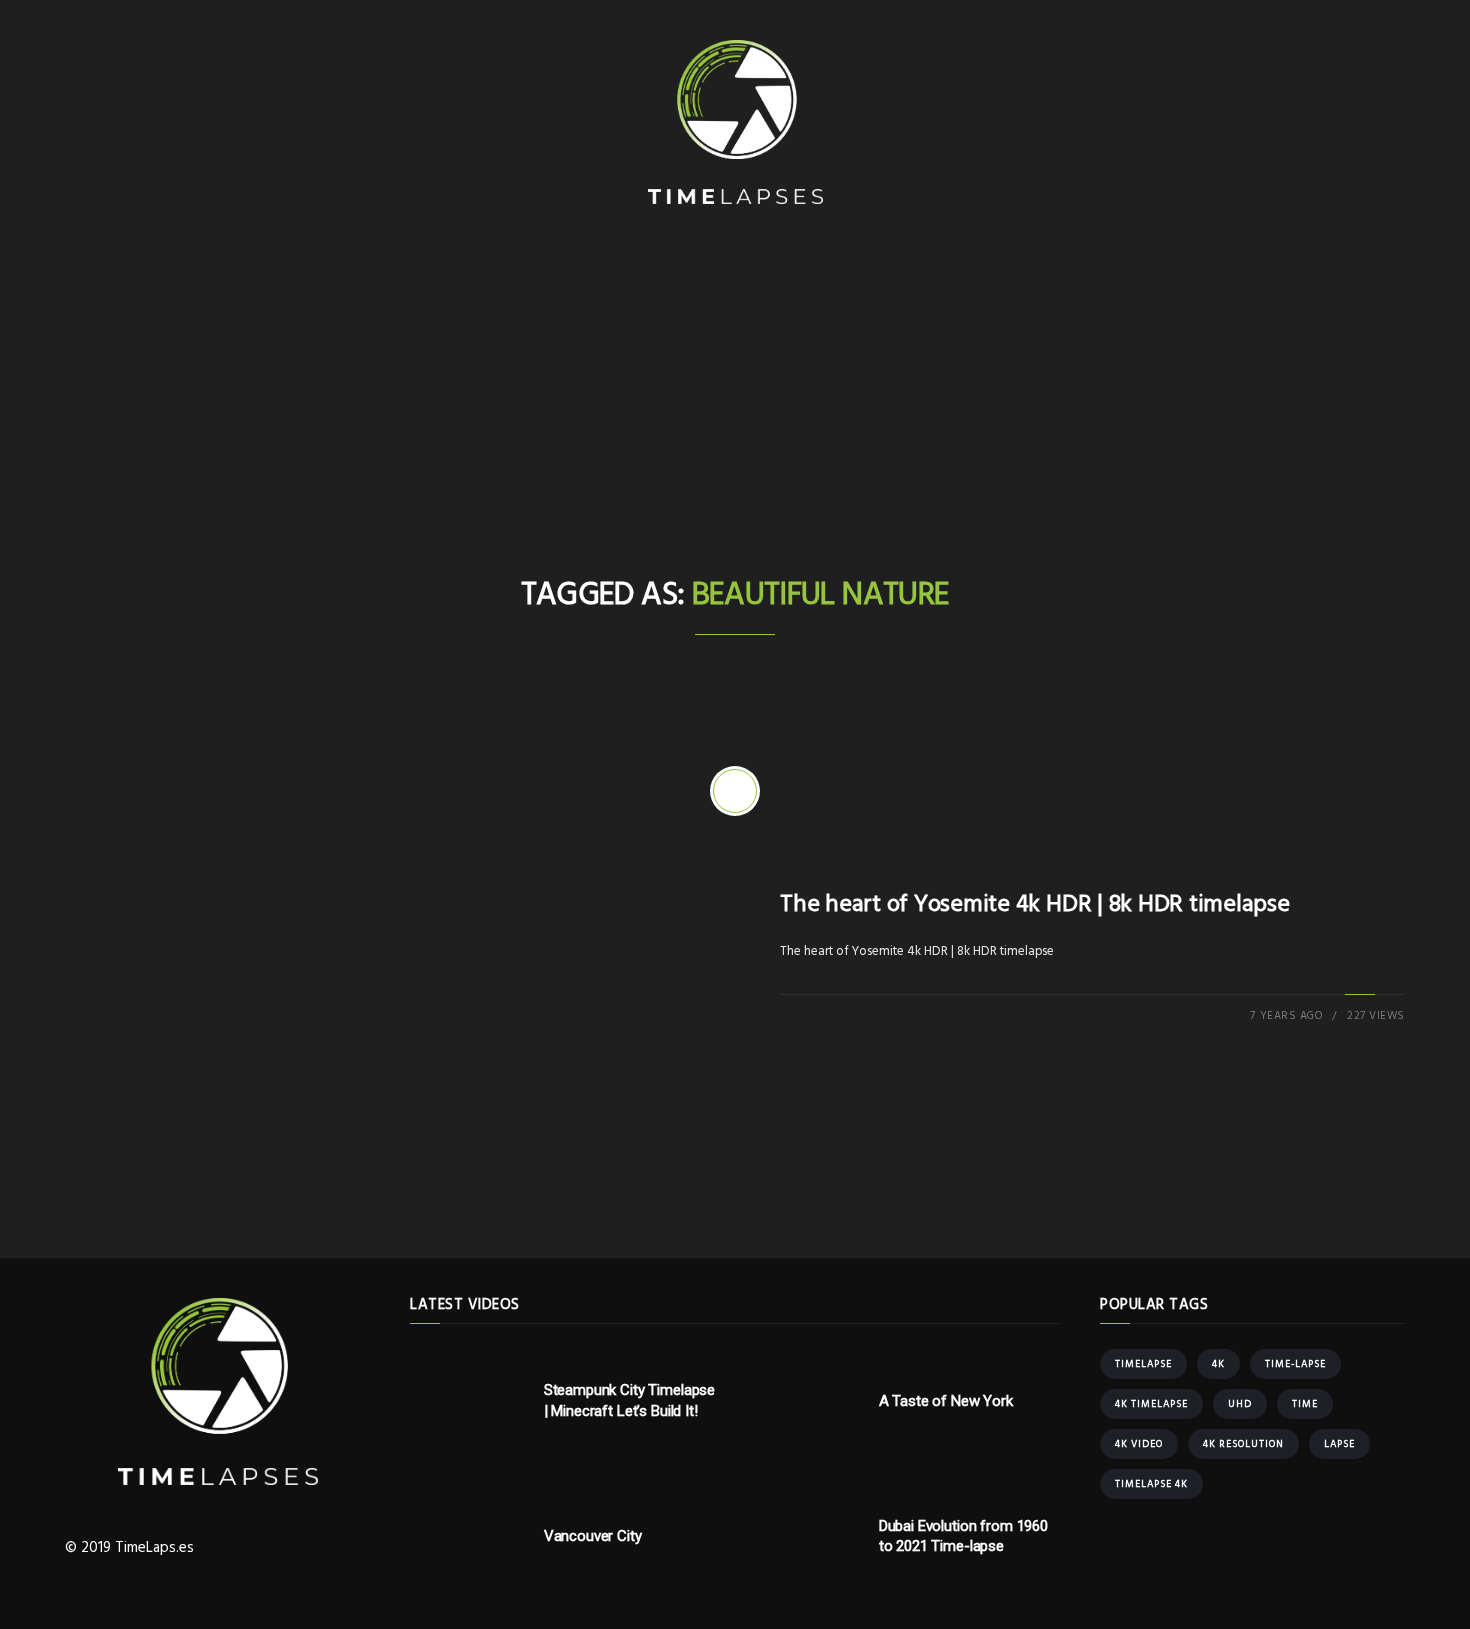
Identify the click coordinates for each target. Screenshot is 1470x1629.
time (1305, 1404)
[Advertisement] (735, 419)
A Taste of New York (946, 1401)
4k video (1139, 1444)
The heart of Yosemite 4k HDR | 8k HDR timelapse (1035, 905)
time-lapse (1295, 1364)
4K (1218, 1364)
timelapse (1143, 1364)
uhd (1240, 1404)
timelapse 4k (1151, 1484)
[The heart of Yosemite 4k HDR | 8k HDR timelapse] (735, 791)
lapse (1339, 1444)
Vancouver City (593, 1536)
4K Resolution (1243, 1444)
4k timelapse (1151, 1404)
